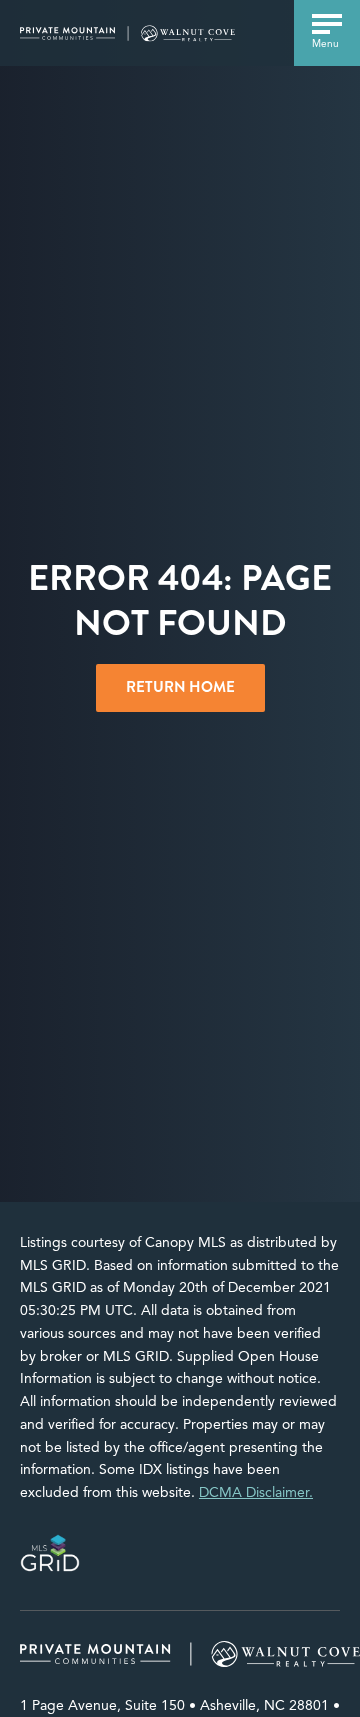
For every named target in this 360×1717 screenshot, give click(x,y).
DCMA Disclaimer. (256, 1492)
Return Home (180, 687)
